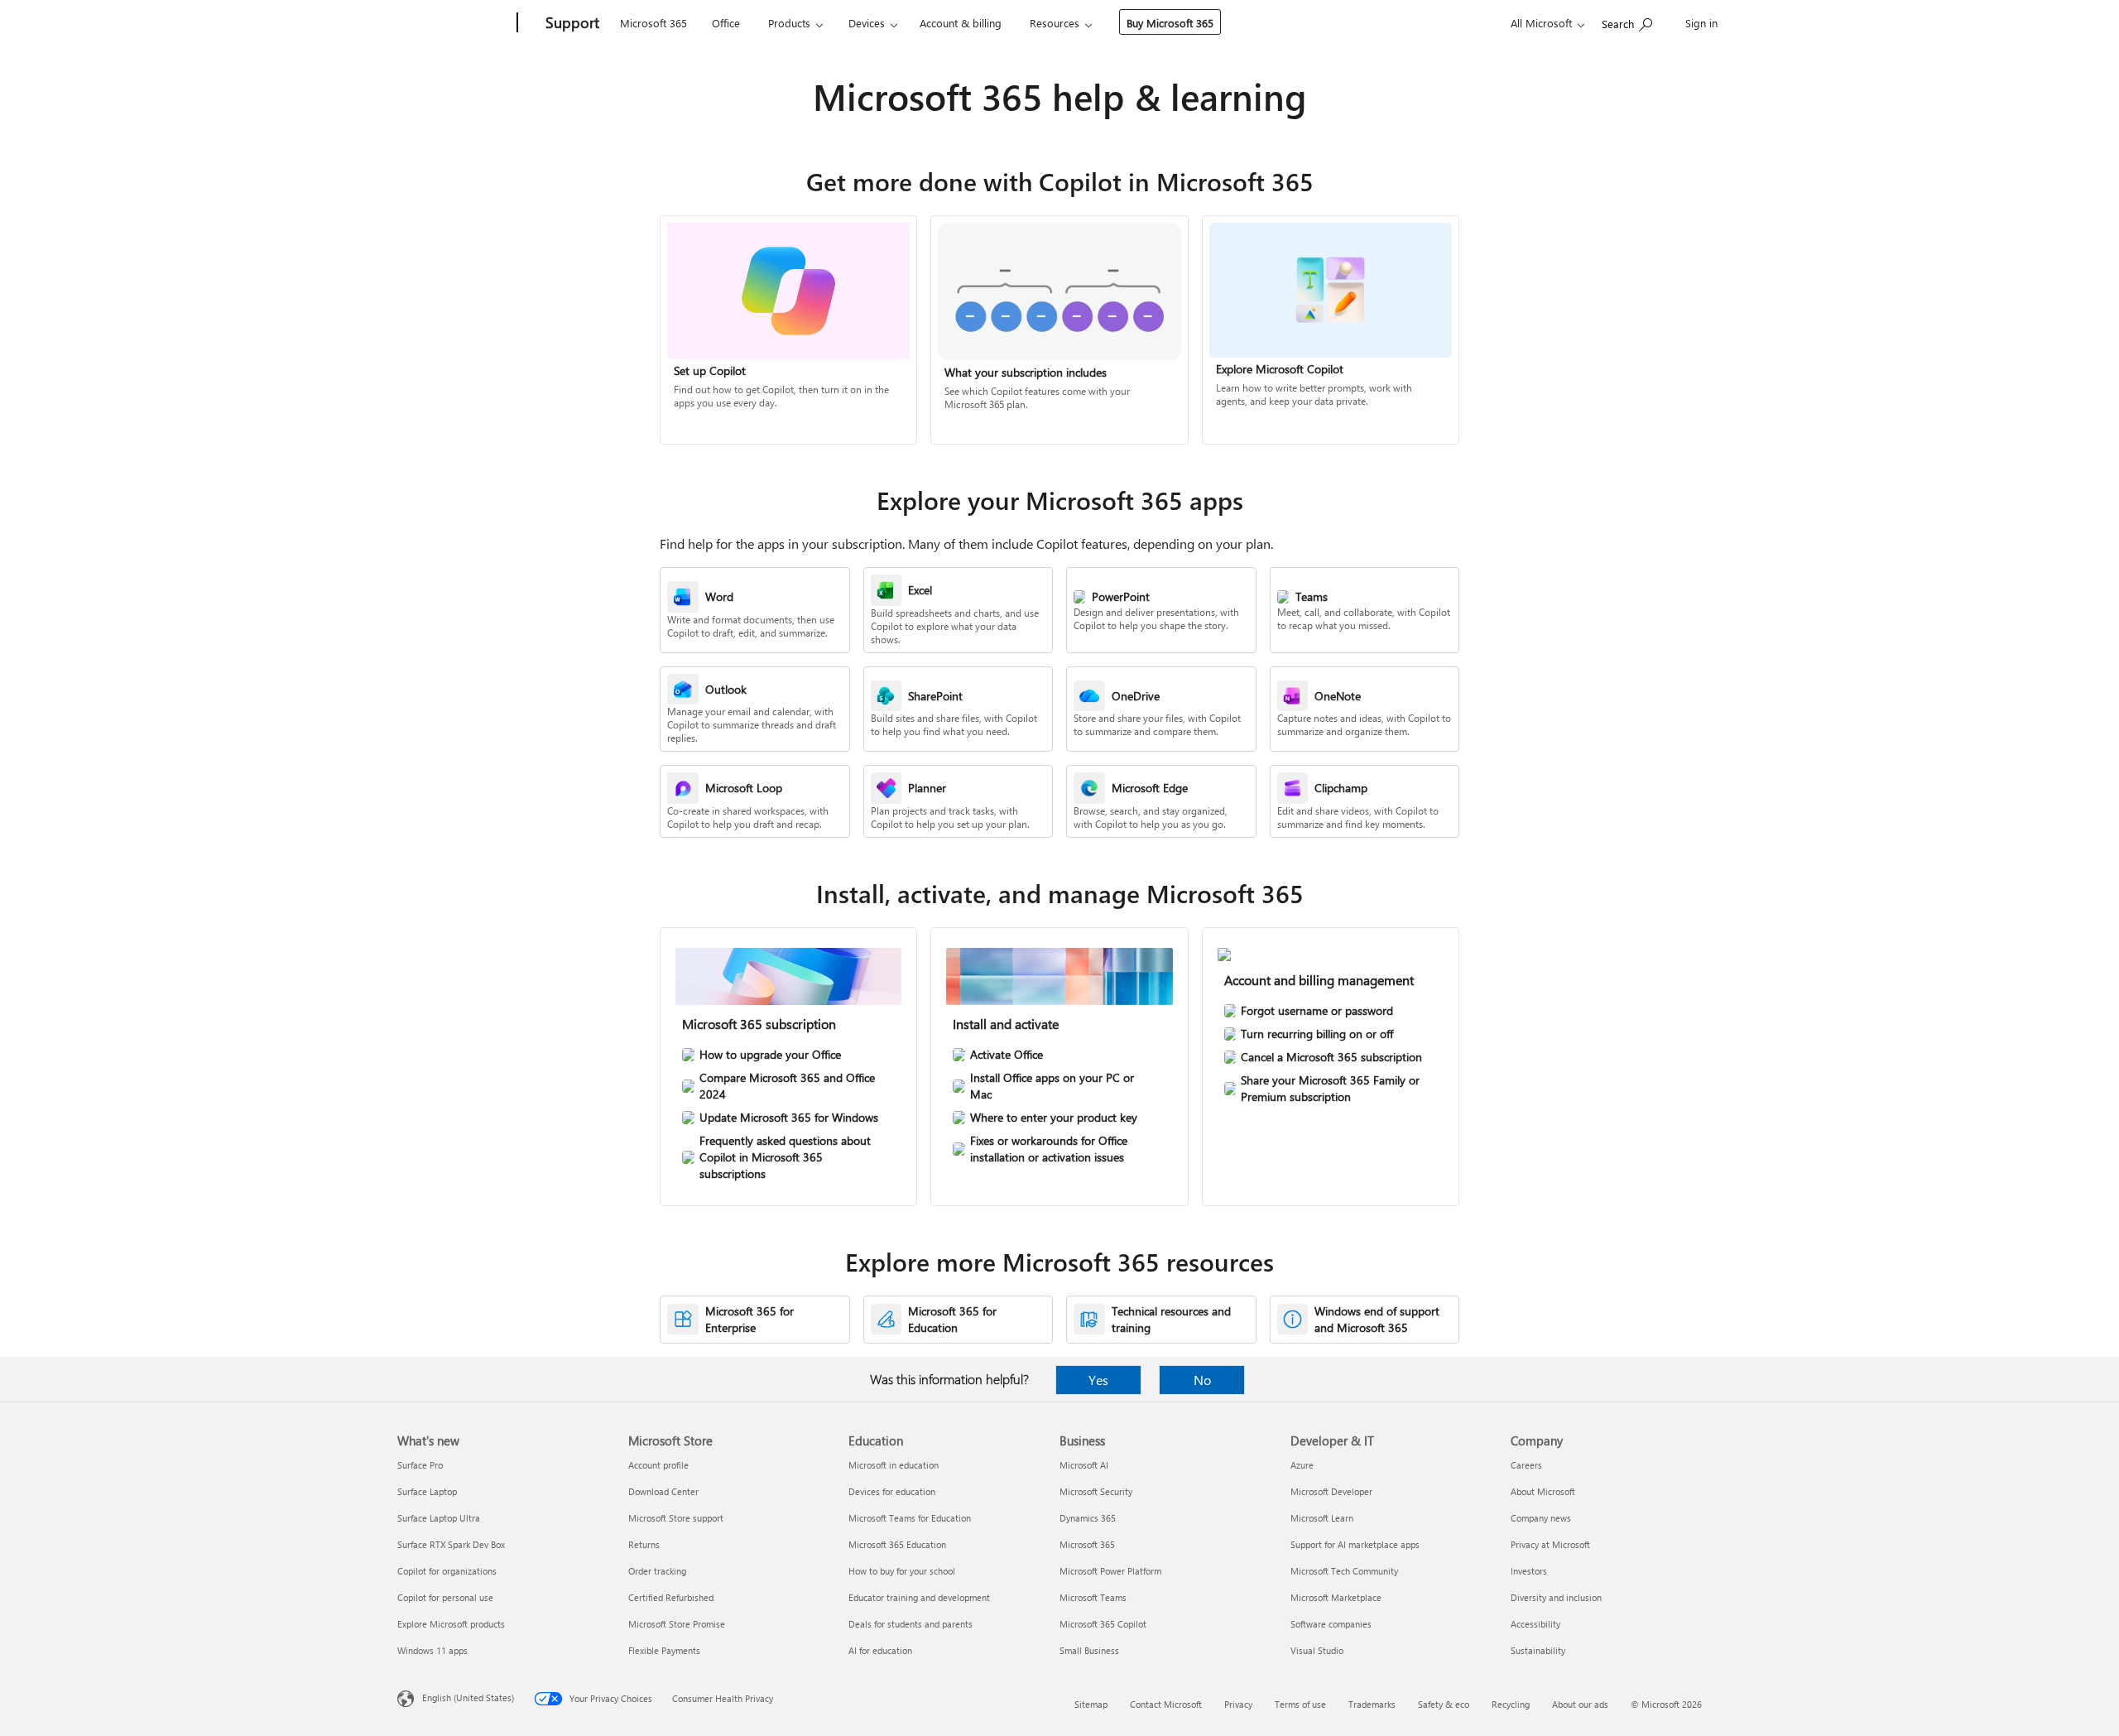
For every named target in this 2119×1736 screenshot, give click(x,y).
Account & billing (961, 23)
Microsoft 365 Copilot (1103, 1624)
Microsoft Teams (1093, 1597)
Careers (1526, 1465)
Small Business (1089, 1650)
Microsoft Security (1096, 1491)
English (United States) (468, 1698)
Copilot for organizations (447, 1571)
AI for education (880, 1650)
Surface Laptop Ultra (439, 1518)
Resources (1055, 23)
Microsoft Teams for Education (910, 1518)
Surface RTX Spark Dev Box (451, 1544)
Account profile (658, 1465)
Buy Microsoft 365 (1170, 23)
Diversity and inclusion (1556, 1597)
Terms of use (1300, 1704)
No (1202, 1380)
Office (726, 23)
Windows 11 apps (432, 1650)
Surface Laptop (427, 1491)
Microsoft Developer (1331, 1491)
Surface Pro (420, 1465)
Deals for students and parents (911, 1624)
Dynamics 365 (1088, 1518)
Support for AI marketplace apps (1355, 1544)
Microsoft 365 (653, 23)
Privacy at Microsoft (1550, 1544)
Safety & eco (1444, 1704)
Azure (1302, 1465)
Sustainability (1538, 1650)
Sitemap (1091, 1704)
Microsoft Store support (676, 1518)
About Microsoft (1543, 1491)
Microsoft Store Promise (677, 1624)
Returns (644, 1544)
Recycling (1511, 1704)
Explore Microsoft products (451, 1624)
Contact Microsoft (1166, 1704)
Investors (1529, 1571)
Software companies (1331, 1624)
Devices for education (892, 1491)
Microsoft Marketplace (1336, 1597)
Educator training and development (919, 1597)
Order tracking (657, 1571)
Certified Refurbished (671, 1597)
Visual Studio (1317, 1650)
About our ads (1580, 1704)
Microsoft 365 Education (897, 1544)
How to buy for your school (902, 1571)
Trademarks (1372, 1704)
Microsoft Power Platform (1110, 1571)
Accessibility (1535, 1624)
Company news (1541, 1518)
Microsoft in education (894, 1465)
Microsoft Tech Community (1344, 1571)
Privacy (1238, 1704)
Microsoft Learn (1322, 1518)
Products (789, 23)
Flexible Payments (664, 1650)
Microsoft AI (1084, 1465)
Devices (867, 23)
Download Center (663, 1491)
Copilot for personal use (445, 1597)
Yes (1098, 1380)
